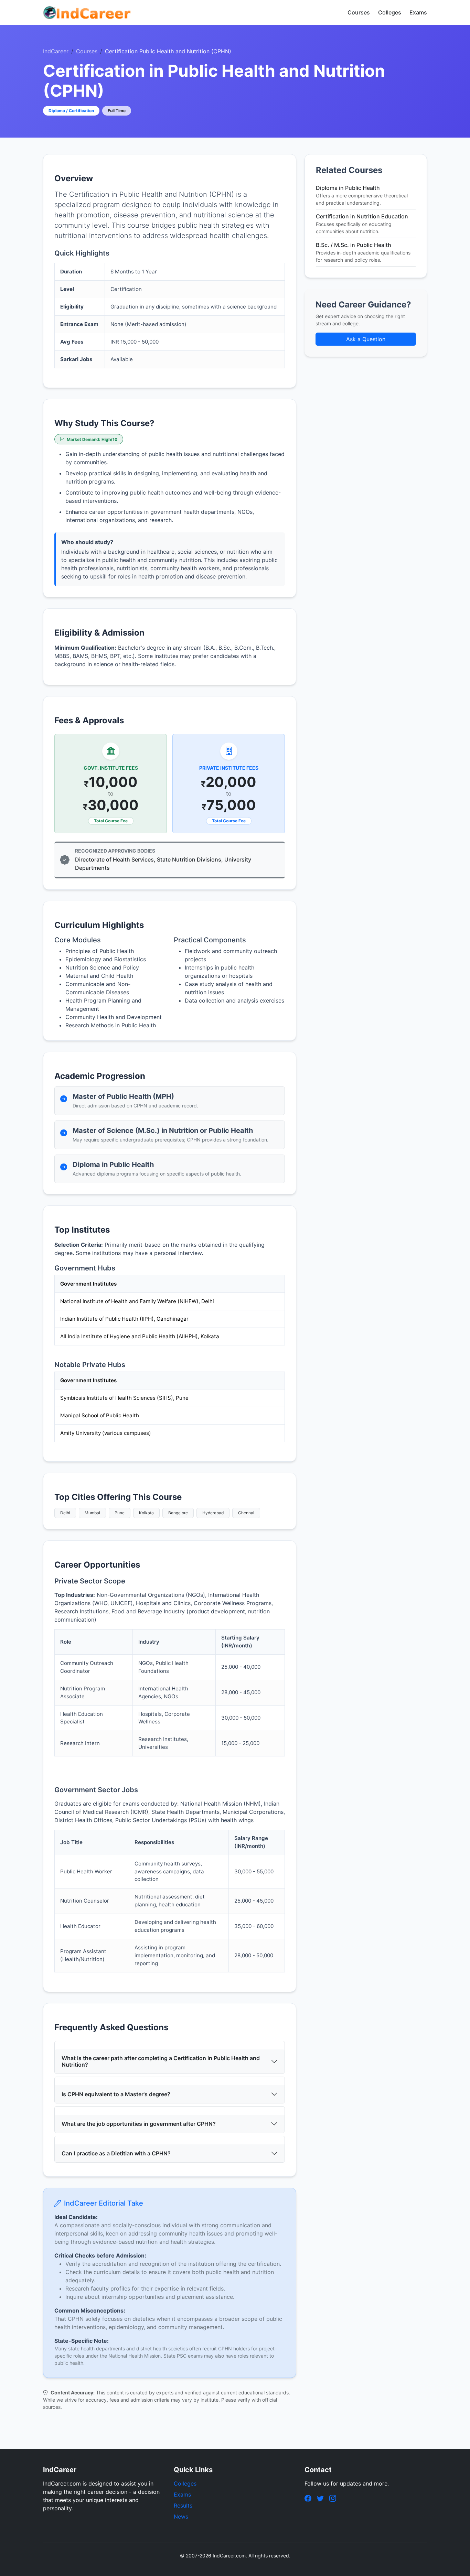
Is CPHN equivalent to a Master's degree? (116, 2094)
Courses (359, 12)
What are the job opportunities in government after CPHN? (139, 2124)
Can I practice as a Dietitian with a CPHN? (116, 2153)
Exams (418, 12)
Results (183, 2505)
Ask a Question (366, 339)
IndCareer (56, 51)
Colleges (390, 12)
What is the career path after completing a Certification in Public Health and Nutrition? (161, 2061)
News (181, 2517)
